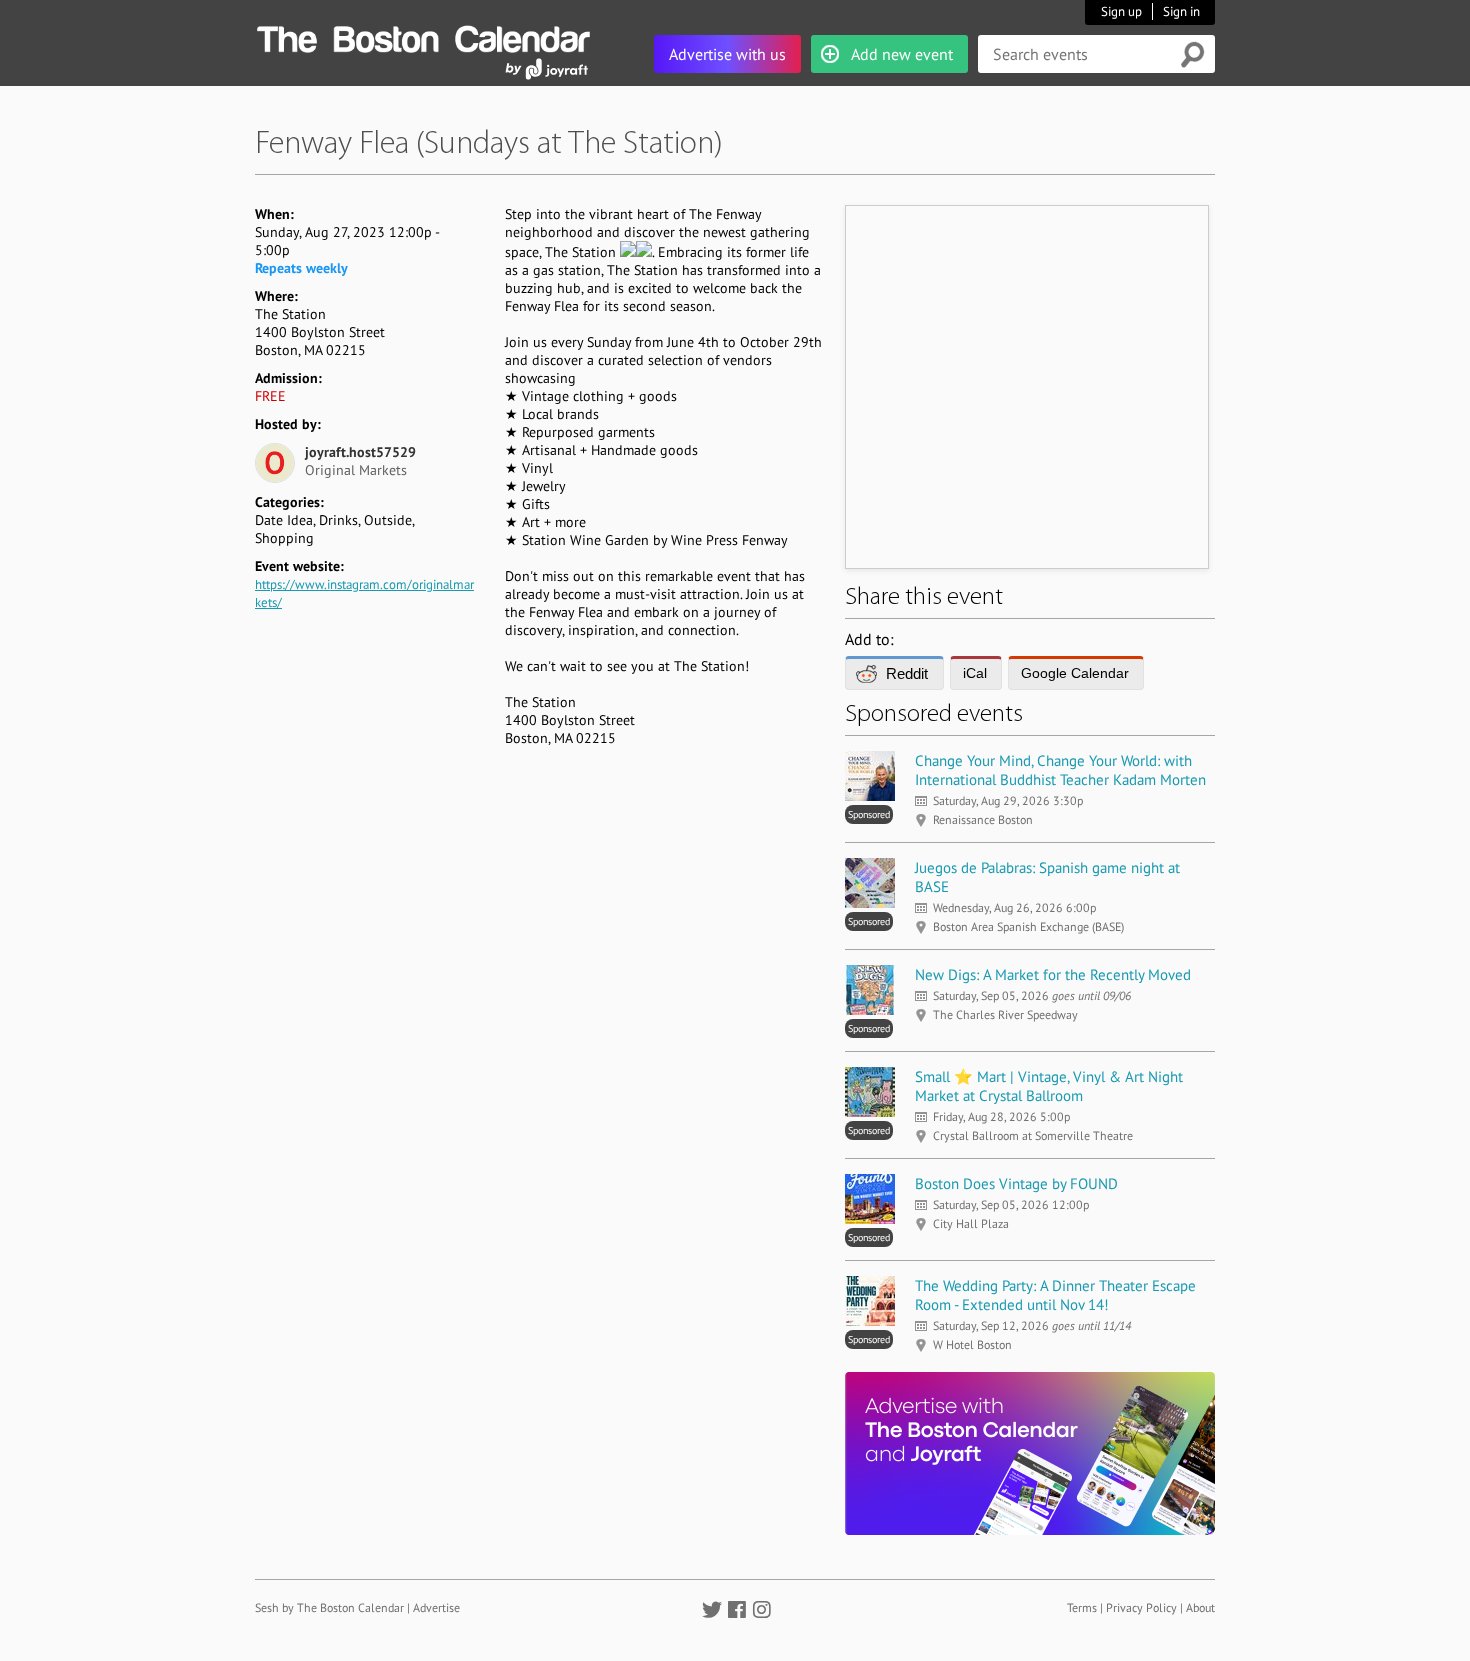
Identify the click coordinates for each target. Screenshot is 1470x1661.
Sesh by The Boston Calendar (329, 1607)
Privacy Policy (1141, 1607)
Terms (1082, 1607)
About (1200, 1607)
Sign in (1181, 11)
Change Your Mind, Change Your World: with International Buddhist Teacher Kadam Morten (1060, 770)
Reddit (907, 673)
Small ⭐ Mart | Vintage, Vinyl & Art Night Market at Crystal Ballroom (1049, 1086)
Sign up (1121, 11)
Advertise (436, 1607)
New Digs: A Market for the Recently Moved (1053, 974)
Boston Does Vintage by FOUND (1016, 1183)
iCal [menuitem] (975, 673)
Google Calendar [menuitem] (1075, 673)
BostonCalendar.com (423, 36)
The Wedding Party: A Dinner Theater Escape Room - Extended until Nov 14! (1055, 1295)
